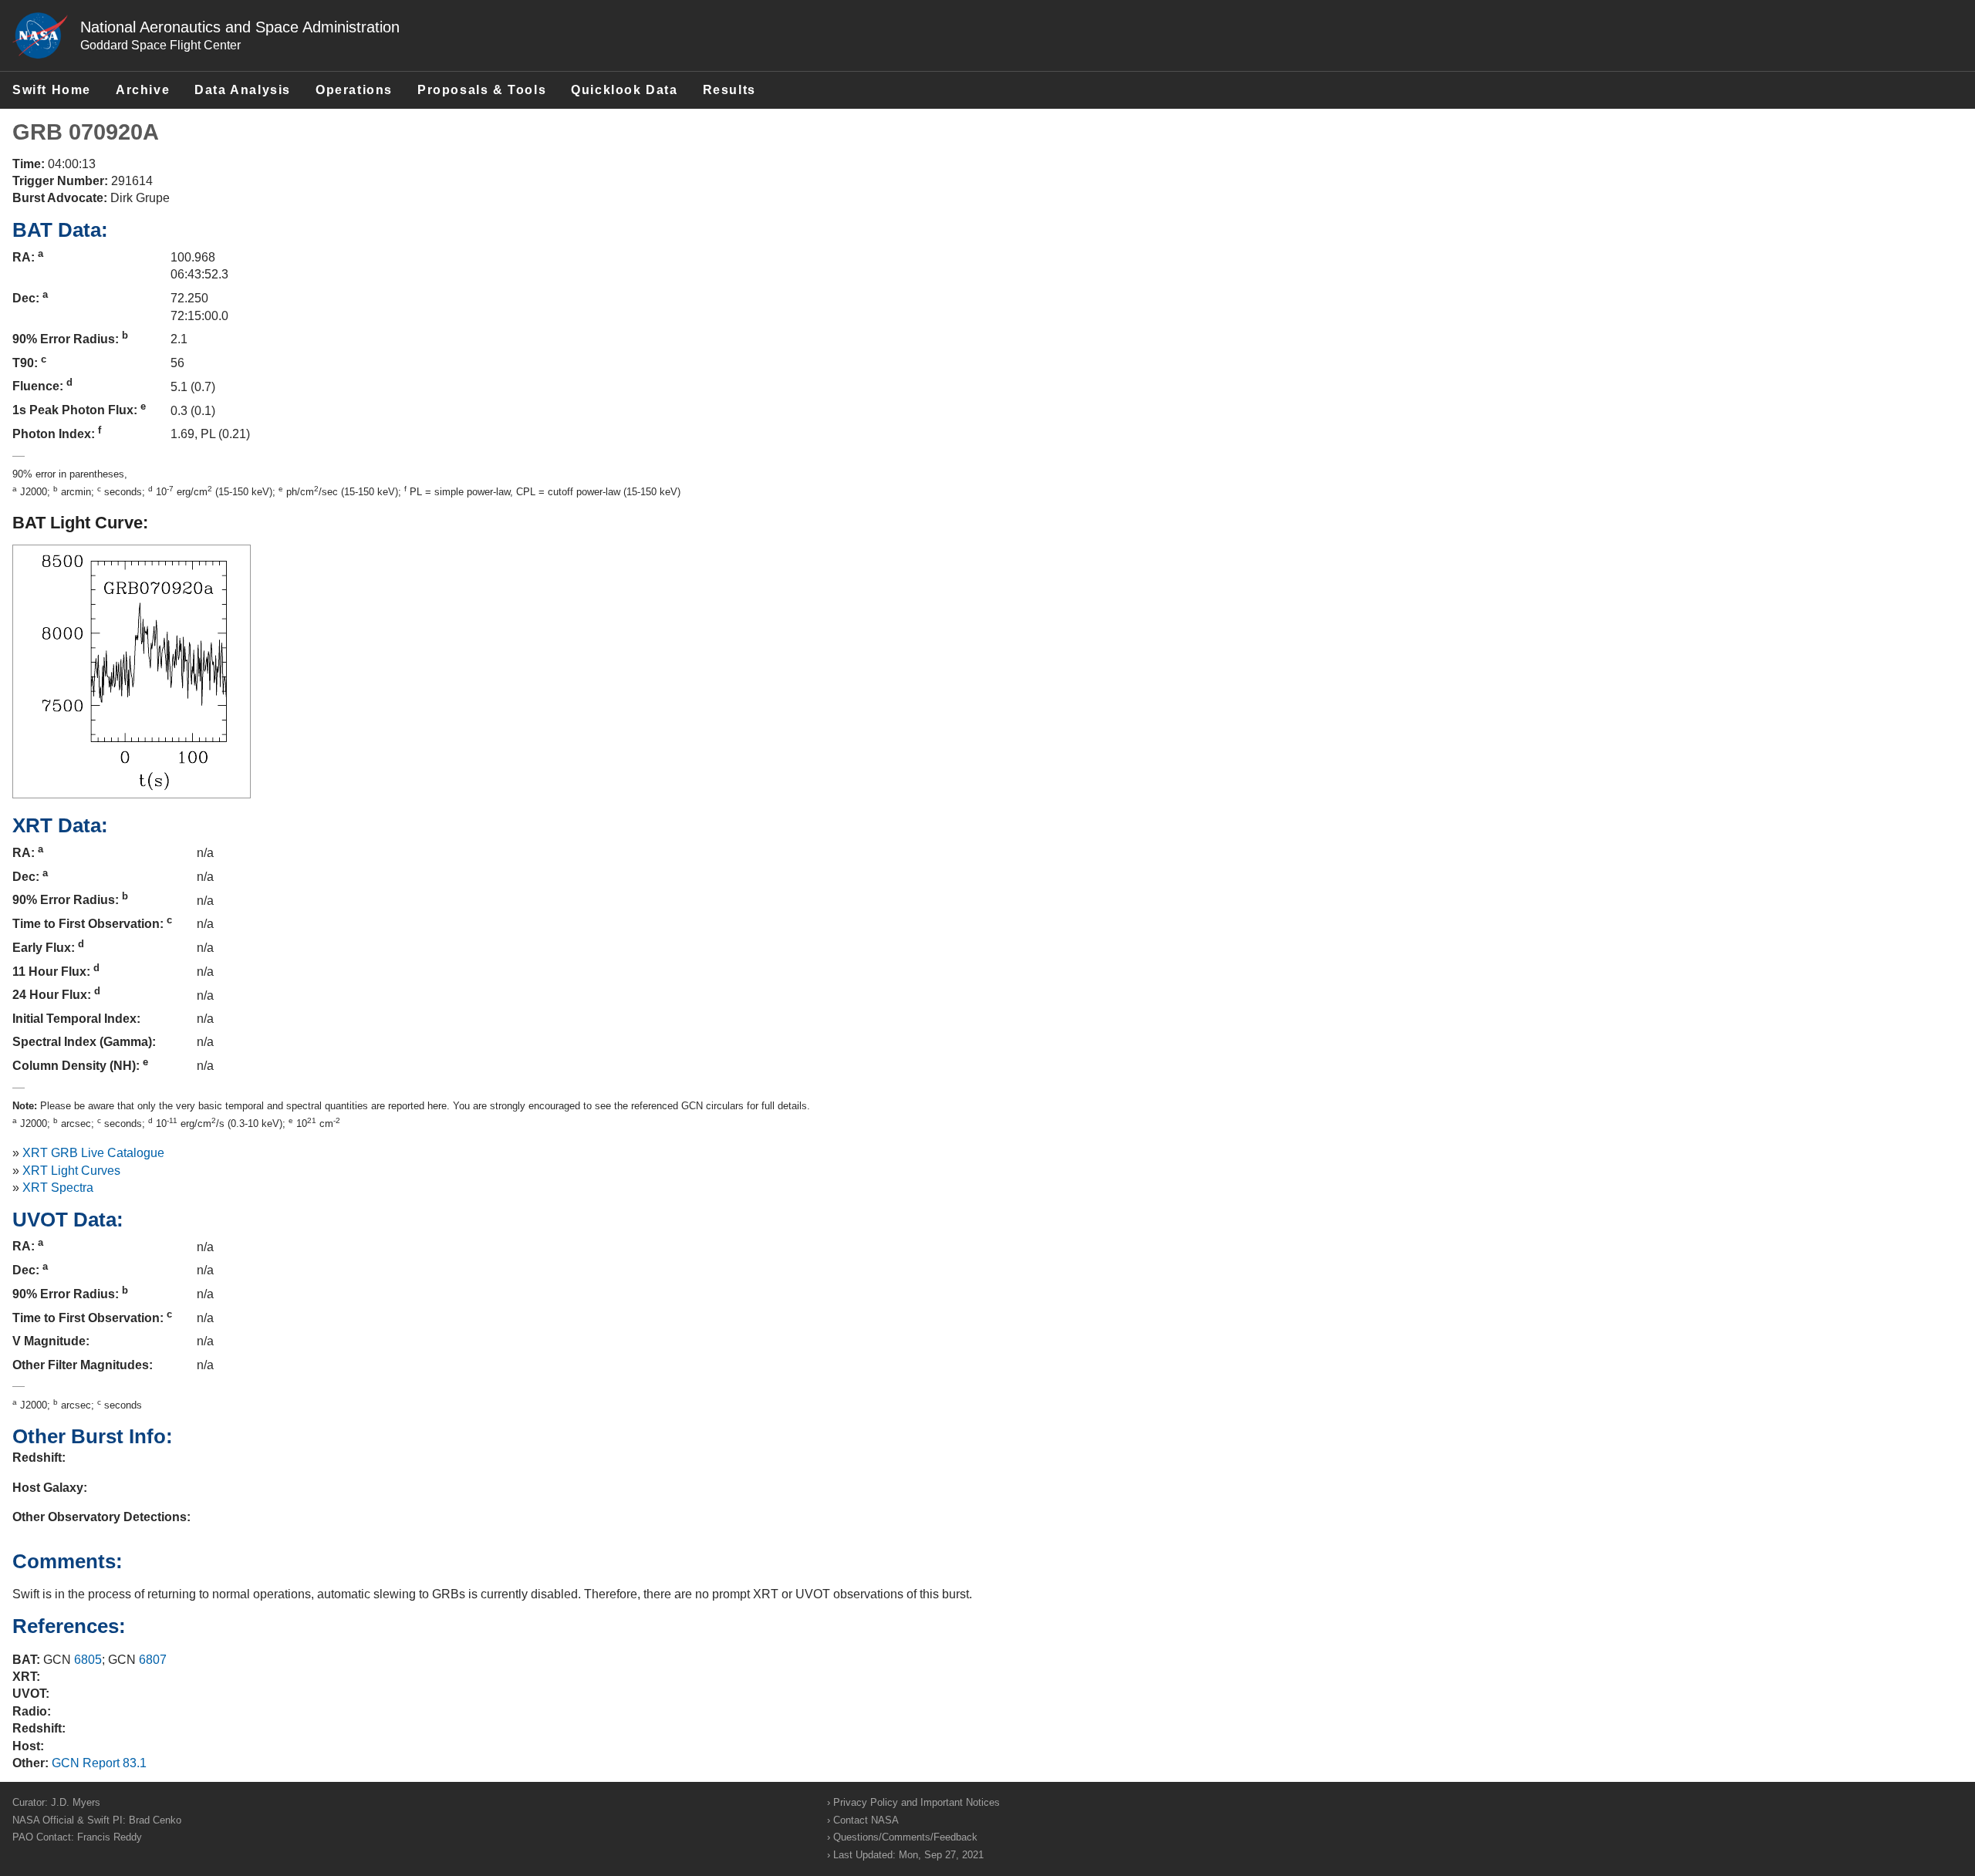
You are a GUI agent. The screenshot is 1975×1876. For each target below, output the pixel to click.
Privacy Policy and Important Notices (917, 1802)
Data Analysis (243, 90)
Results (729, 90)
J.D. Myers (76, 1802)
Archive (143, 90)
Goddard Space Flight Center (160, 45)
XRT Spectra (58, 1188)
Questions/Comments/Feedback (905, 1837)
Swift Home (52, 90)
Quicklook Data (624, 90)
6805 (88, 1660)
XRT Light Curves (71, 1171)
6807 (153, 1660)
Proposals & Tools (482, 90)
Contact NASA (866, 1820)
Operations (354, 90)
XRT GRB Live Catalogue (93, 1153)
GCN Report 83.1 (99, 1763)
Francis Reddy (110, 1837)
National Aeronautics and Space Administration (240, 27)
